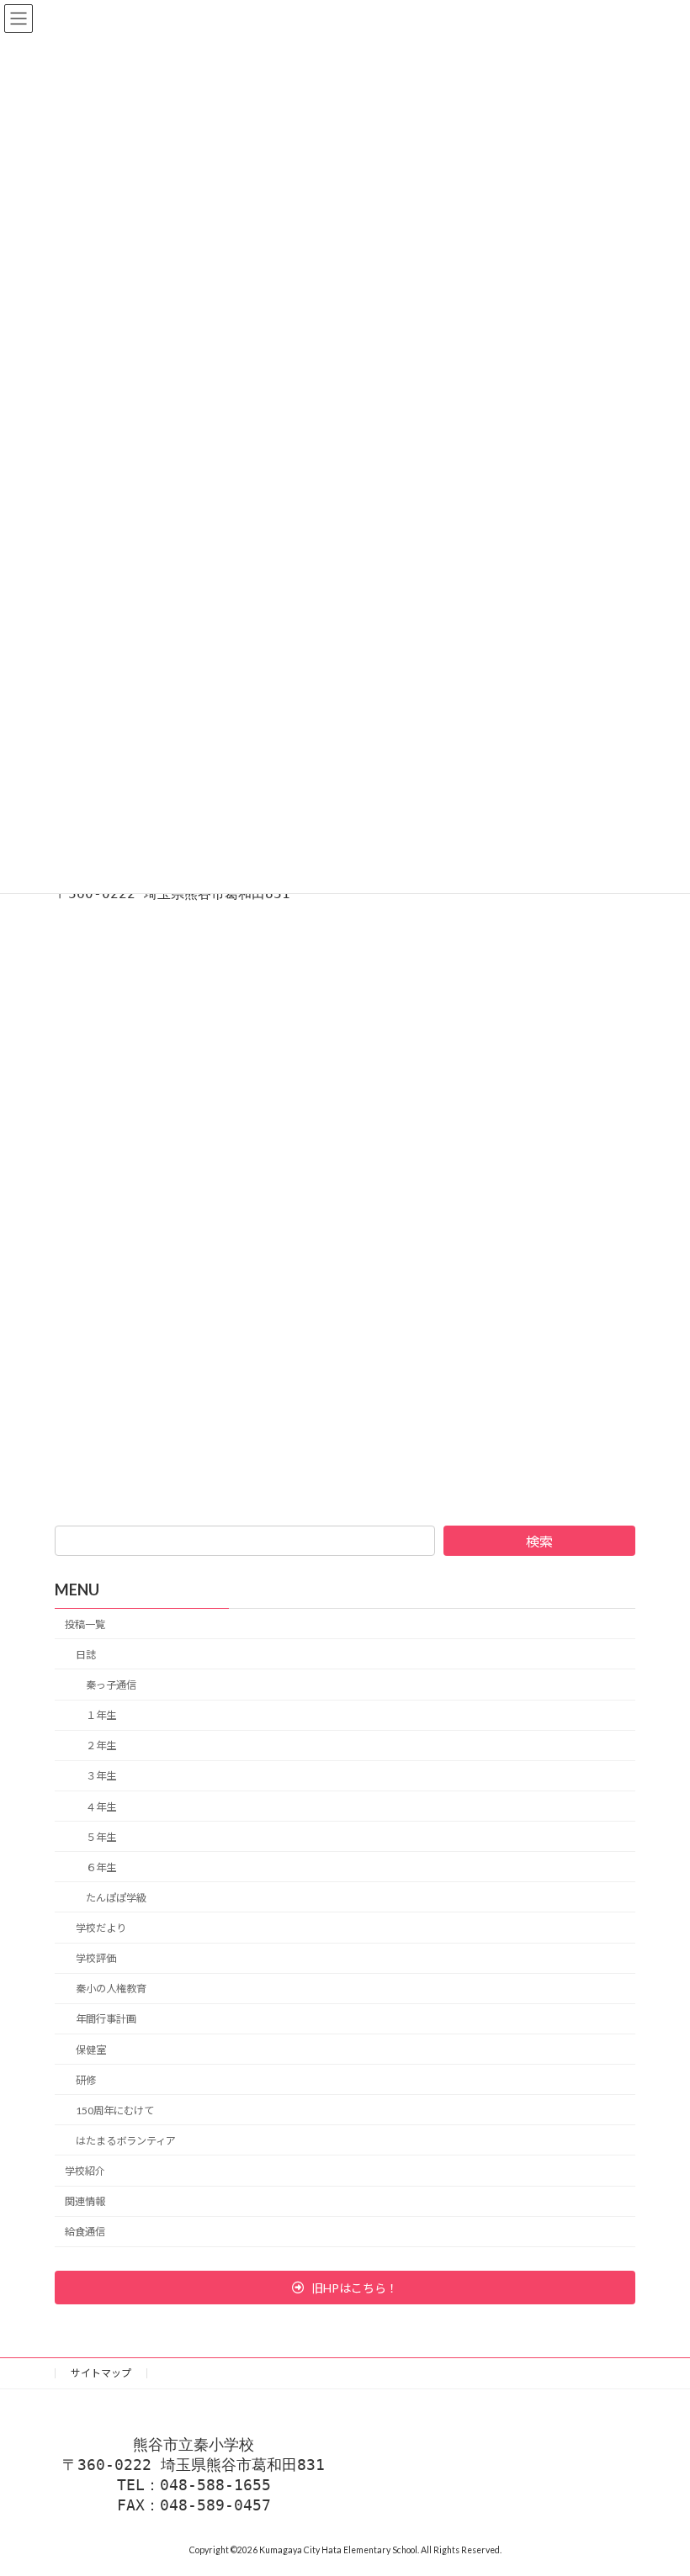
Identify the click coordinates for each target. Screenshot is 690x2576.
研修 (86, 2080)
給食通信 (85, 2232)
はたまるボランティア (126, 2141)
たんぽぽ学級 (116, 1898)
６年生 (101, 1867)
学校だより (101, 1928)
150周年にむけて (115, 2111)
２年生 (101, 1746)
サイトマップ (101, 2373)
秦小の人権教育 (111, 1989)
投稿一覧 (85, 1624)
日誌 (86, 1655)
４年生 (101, 1807)
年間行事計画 (106, 2020)
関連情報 (85, 2201)
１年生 (101, 1715)
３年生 (101, 1777)
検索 (539, 1541)
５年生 (101, 1837)
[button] (345, 2288)
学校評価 (96, 1958)
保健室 (91, 2050)
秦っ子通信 (111, 1685)
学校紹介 (85, 2171)
